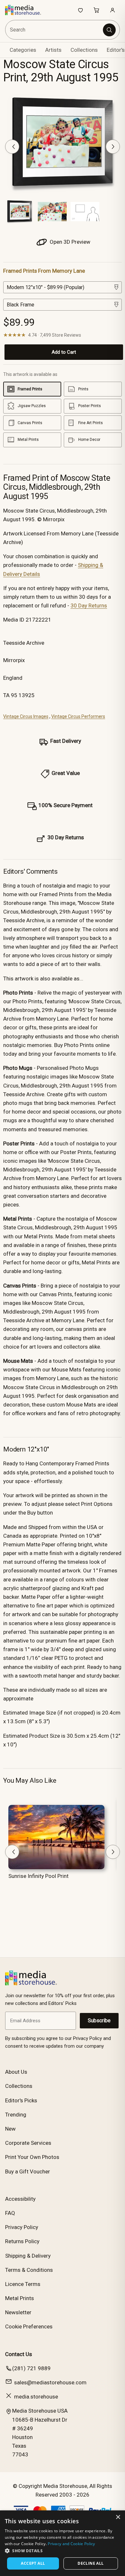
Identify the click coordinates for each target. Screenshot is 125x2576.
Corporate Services (28, 2143)
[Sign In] (113, 10)
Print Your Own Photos (32, 2157)
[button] (63, 2551)
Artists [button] (53, 50)
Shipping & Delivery (28, 2256)
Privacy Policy (22, 2227)
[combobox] (54, 30)
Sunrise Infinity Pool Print (38, 1876)
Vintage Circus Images (26, 716)
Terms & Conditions (29, 2270)
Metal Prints (20, 2298)
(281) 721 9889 (31, 2368)
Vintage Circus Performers (78, 716)
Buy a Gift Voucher (28, 2171)
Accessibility (20, 2199)
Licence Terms (23, 2284)
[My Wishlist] (80, 10)
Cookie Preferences (29, 2326)
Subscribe (99, 2021)
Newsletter (18, 2312)
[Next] (113, 147)
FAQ (10, 2213)
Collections (84, 50)
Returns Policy (22, 2241)
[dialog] (63, 2543)
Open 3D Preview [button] (69, 242)
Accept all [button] (33, 2563)
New (10, 2129)
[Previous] (12, 147)
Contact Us (19, 2354)
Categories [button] (23, 50)
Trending (16, 2115)
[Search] (109, 30)
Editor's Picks (21, 2100)
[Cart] (96, 10)
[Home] (26, 10)
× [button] (118, 2517)
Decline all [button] (91, 2563)
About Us (16, 2072)
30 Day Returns (89, 605)
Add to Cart (64, 352)
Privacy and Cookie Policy (71, 2544)
